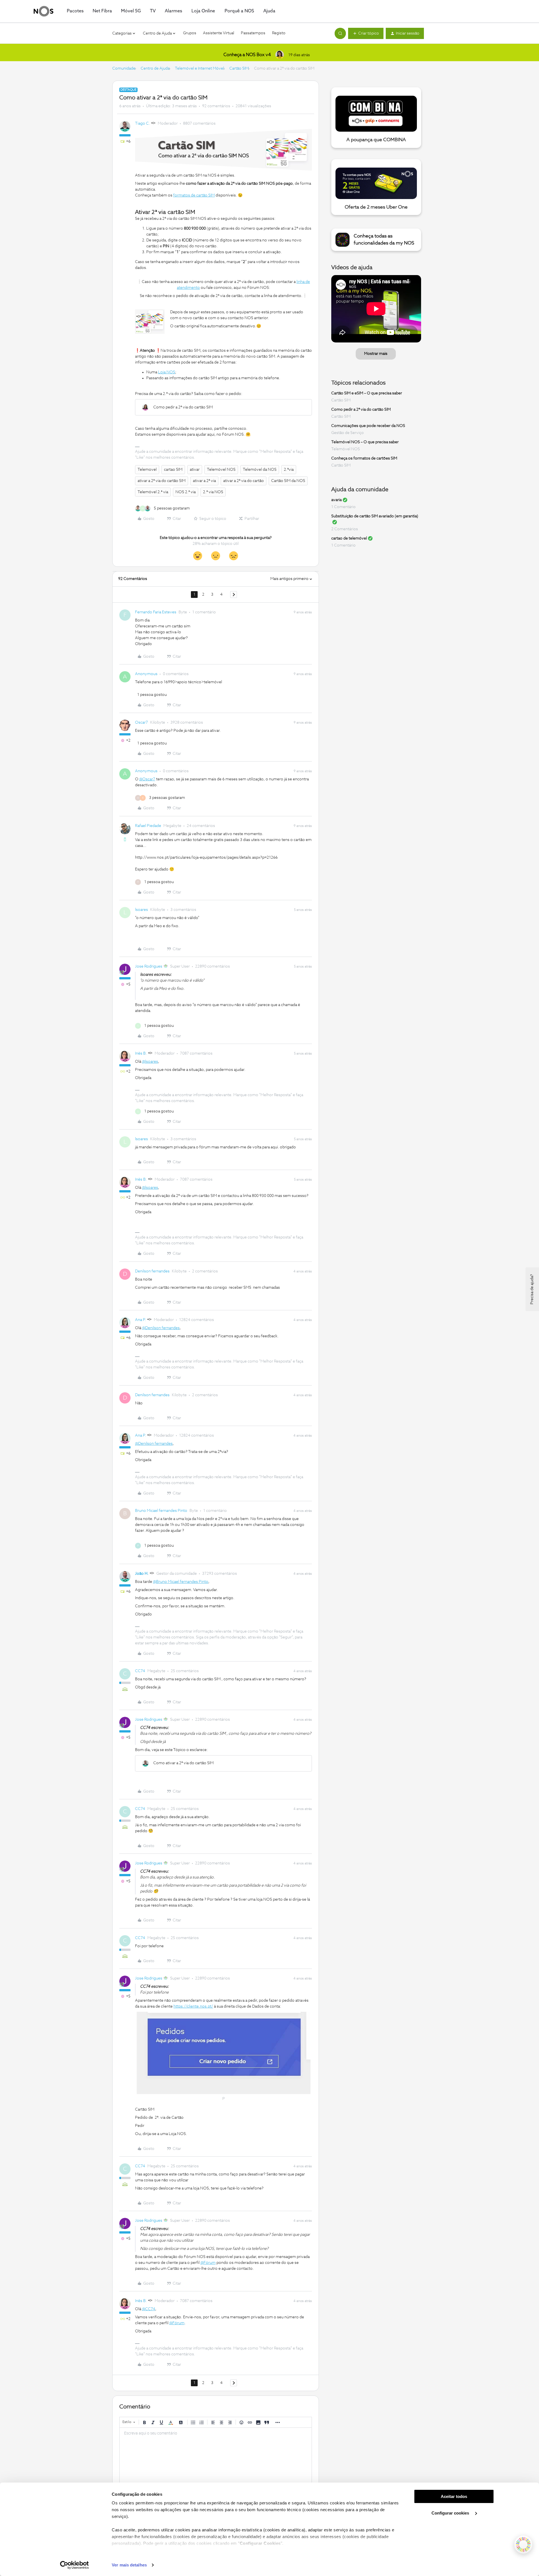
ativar (195, 470)
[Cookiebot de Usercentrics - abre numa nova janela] (75, 2565)
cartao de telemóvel (349, 538)
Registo (279, 33)
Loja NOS (167, 372)
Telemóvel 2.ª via (153, 492)
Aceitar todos (454, 2496)
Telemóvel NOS (221, 470)
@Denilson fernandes (161, 1328)
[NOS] (44, 11)
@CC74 (149, 2309)
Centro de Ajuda (155, 68)
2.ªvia (289, 470)
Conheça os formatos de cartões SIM (364, 458)
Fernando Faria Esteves (156, 612)
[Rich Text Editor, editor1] (216, 2456)
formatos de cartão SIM (194, 195)
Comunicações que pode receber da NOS (368, 426)
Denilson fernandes (152, 1271)
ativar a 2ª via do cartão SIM (162, 481)
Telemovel (147, 470)
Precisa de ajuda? (532, 1289)
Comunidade (124, 68)
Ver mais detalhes (129, 2565)
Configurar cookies (451, 2513)
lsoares (141, 910)
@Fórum (208, 2263)
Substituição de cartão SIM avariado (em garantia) (375, 516)
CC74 (140, 1671)
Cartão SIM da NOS (288, 481)
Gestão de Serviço (348, 433)
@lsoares (150, 1062)
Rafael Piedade (148, 826)
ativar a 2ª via (204, 481)
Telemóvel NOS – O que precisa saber (365, 442)
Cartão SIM (239, 68)
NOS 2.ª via (186, 492)
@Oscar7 (147, 779)
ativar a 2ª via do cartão (244, 481)
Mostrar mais (376, 354)
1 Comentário (343, 507)
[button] (366, 33)
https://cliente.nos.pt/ (193, 2006)
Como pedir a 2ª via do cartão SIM (361, 410)
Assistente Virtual (219, 33)
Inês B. (141, 1053)
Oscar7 (141, 723)
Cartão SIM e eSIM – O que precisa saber (367, 393)
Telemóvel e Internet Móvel (199, 68)
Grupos (190, 33)
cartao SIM (173, 470)
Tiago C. (142, 124)
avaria (336, 500)
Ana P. (141, 1320)
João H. (142, 1574)
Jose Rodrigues (149, 966)
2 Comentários (345, 529)
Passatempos (253, 33)
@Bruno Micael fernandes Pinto (181, 1582)
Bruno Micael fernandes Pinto (161, 1511)
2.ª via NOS (213, 492)
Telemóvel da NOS (260, 470)
